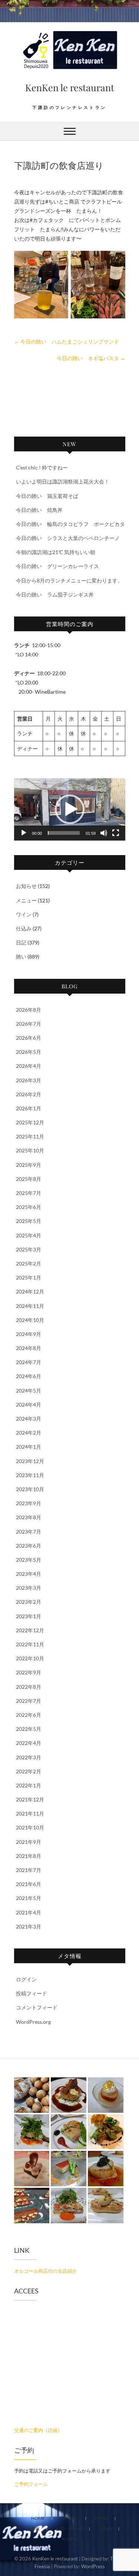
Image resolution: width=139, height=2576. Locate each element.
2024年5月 (29, 1391)
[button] (70, 809)
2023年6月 (29, 1546)
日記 (21, 942)
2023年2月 (29, 1602)
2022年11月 (30, 1644)
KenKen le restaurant (70, 87)
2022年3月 (29, 1757)
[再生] (24, 833)
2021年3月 (29, 1926)
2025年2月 (29, 1263)
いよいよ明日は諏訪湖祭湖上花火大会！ (63, 481)
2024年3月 (29, 1419)
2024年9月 (29, 1334)
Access (69, 2539)
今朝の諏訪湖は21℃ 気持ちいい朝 (56, 552)
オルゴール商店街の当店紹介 (45, 2271)
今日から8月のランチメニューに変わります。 (69, 580)
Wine (34, 2529)
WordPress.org (33, 2022)
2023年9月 (29, 1503)
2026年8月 (29, 1010)
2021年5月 (29, 1898)
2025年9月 (29, 1165)
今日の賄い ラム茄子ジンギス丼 (55, 595)
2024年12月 (30, 1292)
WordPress (93, 2566)
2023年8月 (29, 1517)
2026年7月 (29, 1024)
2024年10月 (30, 1320)
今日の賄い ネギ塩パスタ (91, 358)
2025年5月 (29, 1221)
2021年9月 (29, 1842)
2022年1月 (29, 1785)
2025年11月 (30, 1136)
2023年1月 (29, 1616)
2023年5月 (29, 1560)
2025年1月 (29, 1277)
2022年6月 (29, 1715)
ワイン (24, 914)
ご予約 (105, 2529)
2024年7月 (29, 1362)
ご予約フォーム (31, 2484)
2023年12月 (30, 1461)
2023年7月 (29, 1532)
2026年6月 (29, 1038)
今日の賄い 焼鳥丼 (39, 510)
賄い (21, 956)
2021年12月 (30, 1799)
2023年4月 (29, 1574)
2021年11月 (30, 1813)
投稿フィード (32, 1993)
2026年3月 (29, 1080)
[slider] (64, 833)
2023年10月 (30, 1489)
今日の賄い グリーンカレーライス (57, 566)
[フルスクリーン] (116, 833)
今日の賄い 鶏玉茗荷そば (47, 496)
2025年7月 (29, 1193)
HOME (38, 2518)
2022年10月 (30, 1658)
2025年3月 (29, 1249)
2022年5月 (29, 1729)
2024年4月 (29, 1405)
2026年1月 (29, 1108)
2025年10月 (30, 1150)
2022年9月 (29, 1672)
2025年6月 (29, 1207)
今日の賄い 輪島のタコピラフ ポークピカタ (70, 524)
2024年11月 (30, 1306)
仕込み (24, 928)
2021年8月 (29, 1856)
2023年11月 (30, 1475)
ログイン (26, 1979)
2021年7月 (29, 1870)
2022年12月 (30, 1630)
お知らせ (26, 886)
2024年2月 (29, 1433)
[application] (70, 809)
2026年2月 (29, 1094)
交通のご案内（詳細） (38, 2430)
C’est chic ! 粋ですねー (42, 467)
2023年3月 (29, 1588)
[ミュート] (104, 833)
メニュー (26, 900)
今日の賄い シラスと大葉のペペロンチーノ (68, 538)
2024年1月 (29, 1447)
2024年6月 (29, 1376)
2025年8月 (29, 1179)
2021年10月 (30, 1827)
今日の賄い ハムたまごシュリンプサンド (67, 341)
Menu (101, 2518)
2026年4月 (29, 1066)
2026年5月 (29, 1052)
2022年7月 (29, 1701)
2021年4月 (29, 1912)
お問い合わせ (69, 2529)
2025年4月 (29, 1235)
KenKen (70, 2518)
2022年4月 (29, 1743)
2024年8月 (29, 1348)
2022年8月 (29, 1687)
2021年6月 (29, 1884)
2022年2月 (29, 1771)
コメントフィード (37, 2007)
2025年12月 (30, 1122)
